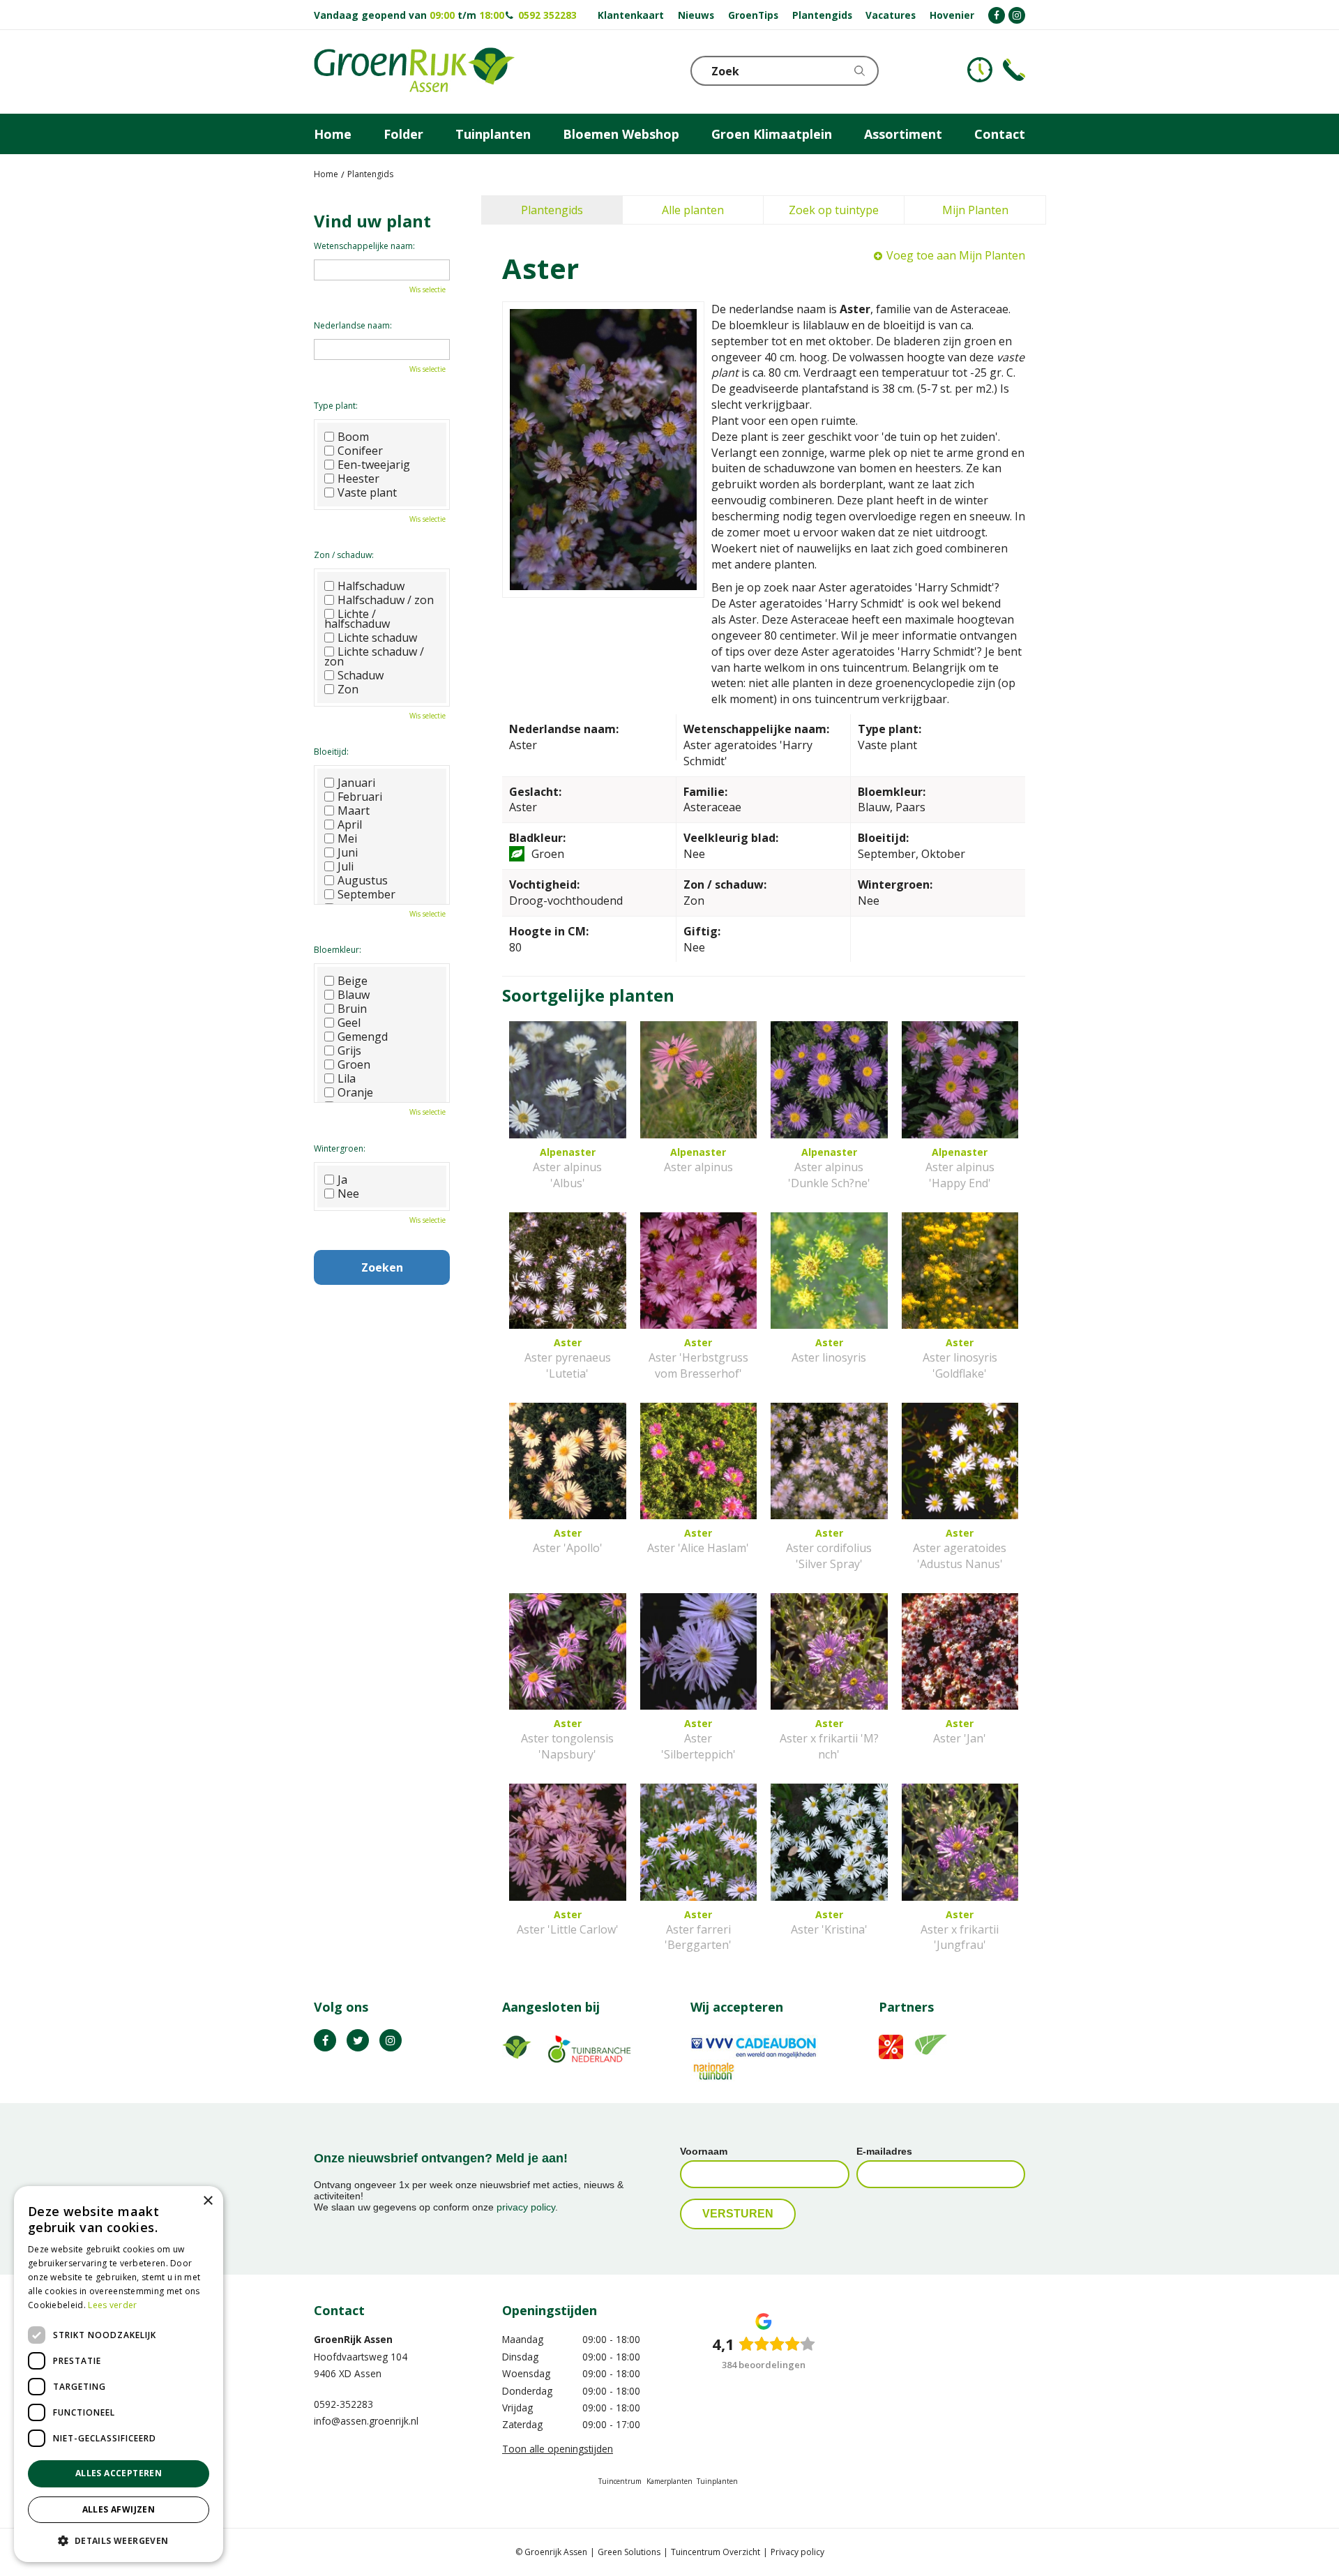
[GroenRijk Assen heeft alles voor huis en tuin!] (414, 72)
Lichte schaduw (377, 638)
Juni (348, 852)
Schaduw (361, 675)
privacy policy (526, 2207)
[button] (119, 2540)
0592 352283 (547, 15)
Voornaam (704, 2151)
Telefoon (1014, 70)
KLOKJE (980, 70)
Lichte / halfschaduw (357, 619)
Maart (354, 811)
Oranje (355, 1092)
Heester (358, 479)
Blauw (354, 995)
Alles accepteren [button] (119, 2473)
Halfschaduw (371, 586)
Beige (353, 981)
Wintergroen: (340, 1148)
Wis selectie (428, 289)
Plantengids (552, 210)
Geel (349, 1023)
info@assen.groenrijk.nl (366, 2421)
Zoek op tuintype (834, 210)
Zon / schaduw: (344, 555)
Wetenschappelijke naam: (364, 246)
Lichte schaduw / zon (374, 656)
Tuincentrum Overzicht (716, 2552)
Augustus (363, 880)
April (350, 824)
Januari (356, 783)
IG (391, 2040)
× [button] (207, 2201)
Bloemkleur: (338, 950)
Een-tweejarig (374, 465)
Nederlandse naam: (353, 325)
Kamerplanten (669, 2481)
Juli (346, 866)
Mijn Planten (975, 210)
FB (325, 2040)
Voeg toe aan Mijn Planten (956, 255)
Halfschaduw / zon (386, 600)
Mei (347, 838)
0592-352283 (343, 2404)
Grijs (349, 1050)
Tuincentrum (620, 2481)
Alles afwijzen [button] (119, 2509)
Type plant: (336, 406)
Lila (347, 1078)
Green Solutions (629, 2552)
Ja (342, 1180)
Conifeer (360, 451)
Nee (348, 1193)
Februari (360, 797)
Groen (354, 1064)
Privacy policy (797, 2552)
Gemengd (363, 1037)
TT (358, 2040)
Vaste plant (367, 492)
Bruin (352, 1009)
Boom (353, 437)
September (366, 894)
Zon (348, 689)
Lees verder (112, 2305)
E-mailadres (884, 2151)
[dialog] (119, 2374)
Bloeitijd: (331, 752)
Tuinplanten (717, 2481)
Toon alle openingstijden (558, 2449)
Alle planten (693, 210)
